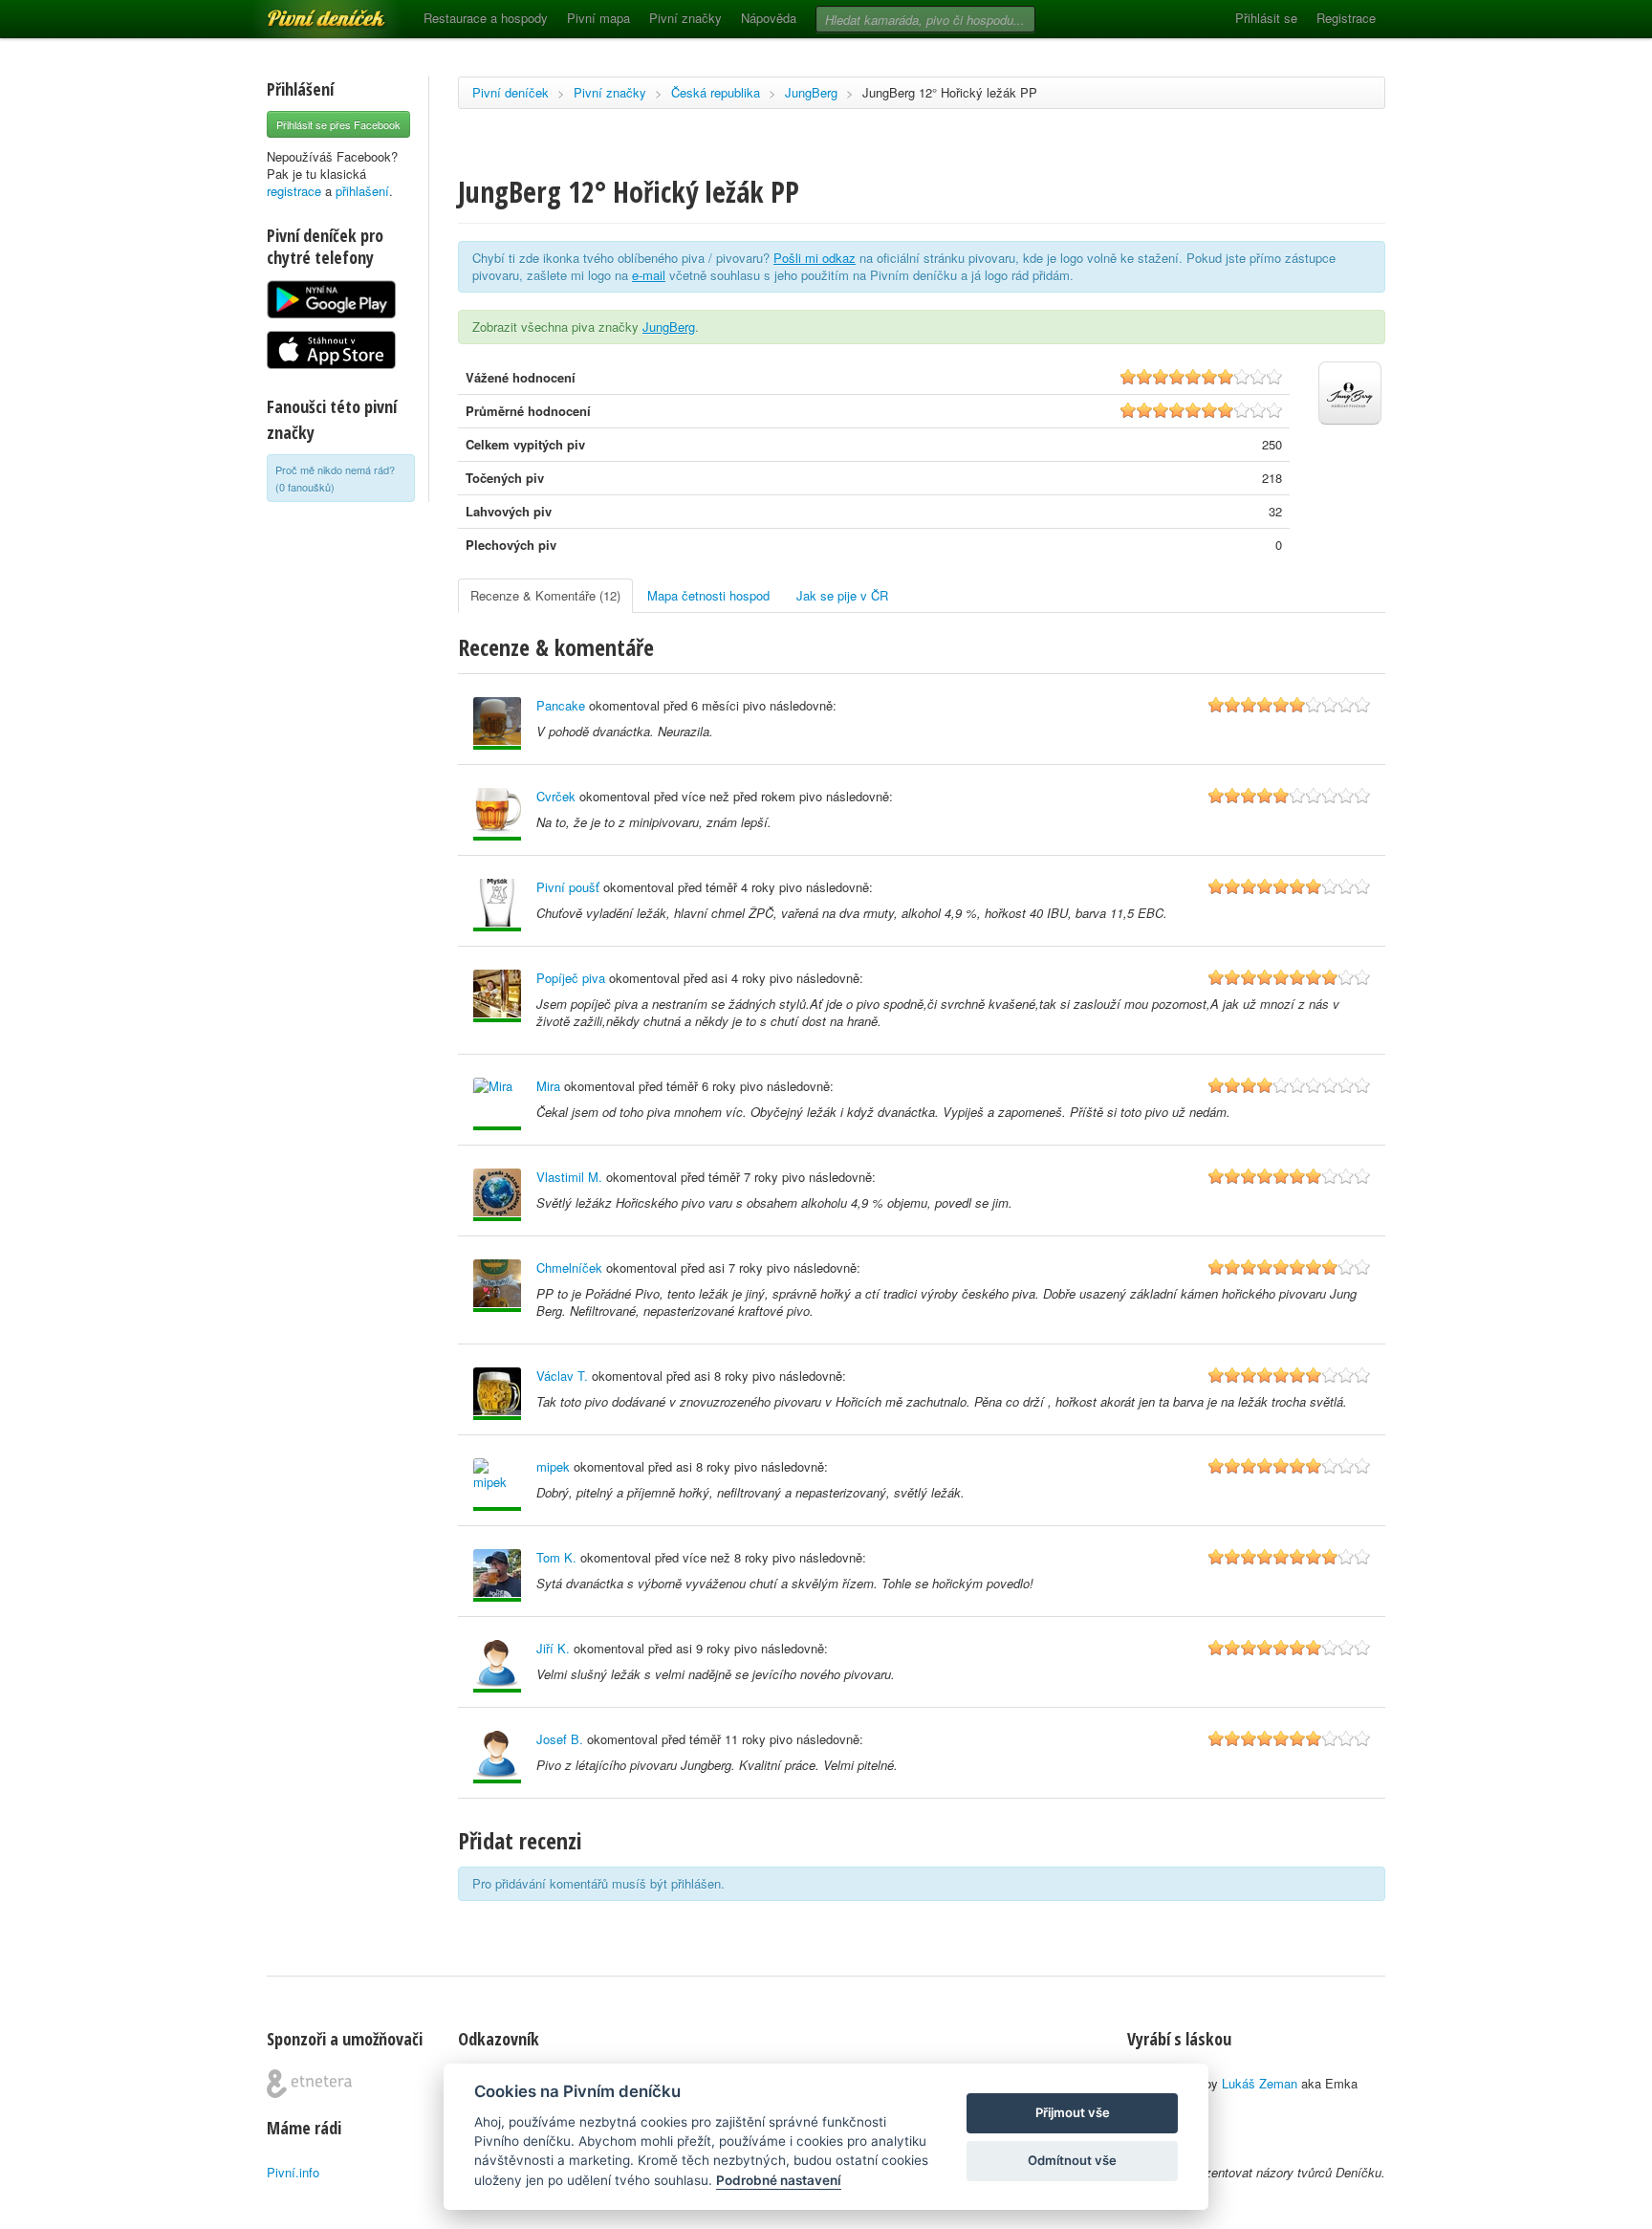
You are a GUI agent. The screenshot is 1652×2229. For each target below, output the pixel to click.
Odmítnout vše (1072, 2160)
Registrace (1346, 18)
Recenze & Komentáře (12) (545, 595)
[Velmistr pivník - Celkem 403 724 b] (497, 1195)
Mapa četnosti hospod (708, 595)
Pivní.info (293, 2172)
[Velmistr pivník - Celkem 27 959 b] (497, 905)
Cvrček (556, 796)
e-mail (649, 275)
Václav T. (562, 1376)
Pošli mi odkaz (815, 258)
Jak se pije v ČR (842, 595)
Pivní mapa (598, 18)
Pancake (561, 705)
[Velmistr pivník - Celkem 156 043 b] (497, 1575)
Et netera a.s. (309, 2084)
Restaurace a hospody (486, 18)
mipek (553, 1466)
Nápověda (769, 18)
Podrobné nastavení (779, 2180)
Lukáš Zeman (1260, 2083)
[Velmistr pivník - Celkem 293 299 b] (497, 1286)
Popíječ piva (571, 978)
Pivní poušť (568, 887)
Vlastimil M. (569, 1177)
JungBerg (811, 92)
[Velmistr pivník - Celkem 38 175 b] (497, 1104)
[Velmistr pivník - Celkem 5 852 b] (497, 1757)
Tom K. (556, 1557)
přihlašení (362, 191)
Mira (548, 1086)
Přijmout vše (1073, 2112)
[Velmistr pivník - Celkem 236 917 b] (497, 1485)
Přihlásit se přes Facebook (338, 124)
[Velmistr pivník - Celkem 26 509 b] (497, 1394)
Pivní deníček (305, 11)
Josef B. (560, 1739)
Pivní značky (685, 18)
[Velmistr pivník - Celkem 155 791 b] (497, 996)
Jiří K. (553, 1648)
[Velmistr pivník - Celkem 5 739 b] (497, 814)
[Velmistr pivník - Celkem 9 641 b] (497, 1666)
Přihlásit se (1266, 18)
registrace (294, 191)
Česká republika (716, 92)
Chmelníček (569, 1267)
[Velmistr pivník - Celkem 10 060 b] (497, 723)
